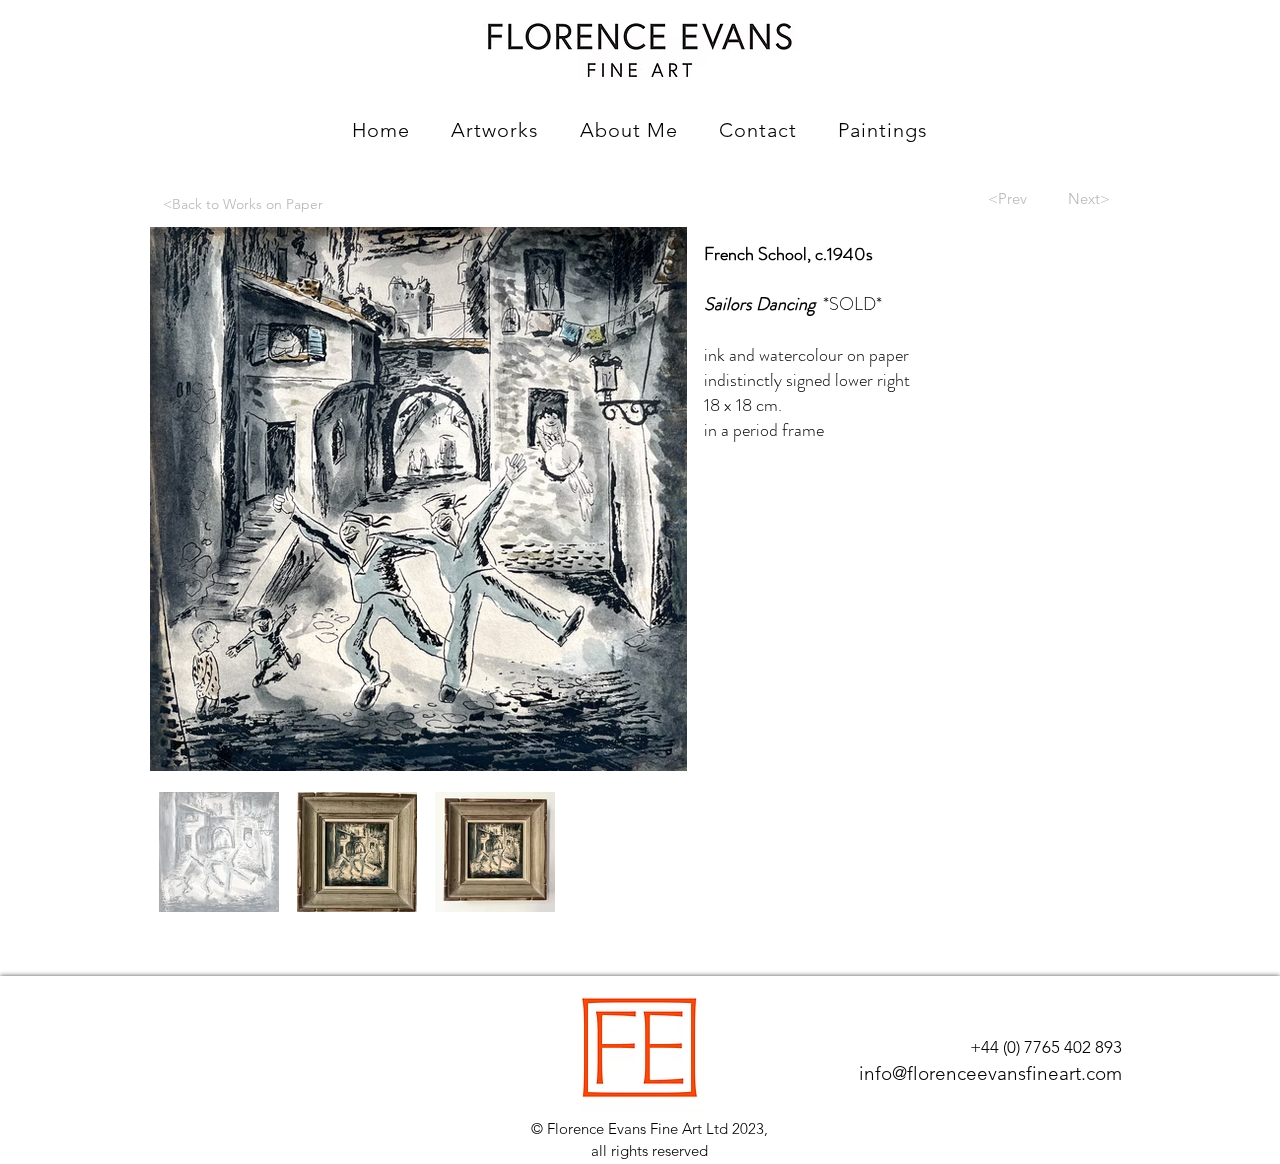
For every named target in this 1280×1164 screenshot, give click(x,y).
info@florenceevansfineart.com (990, 1073)
